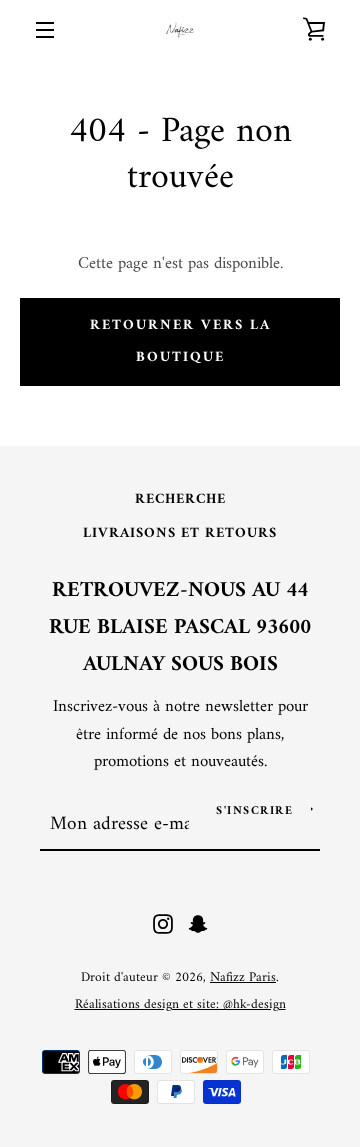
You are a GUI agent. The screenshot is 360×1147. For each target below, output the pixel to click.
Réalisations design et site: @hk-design (180, 1005)
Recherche (180, 499)
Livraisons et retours (180, 533)
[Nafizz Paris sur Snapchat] (198, 924)
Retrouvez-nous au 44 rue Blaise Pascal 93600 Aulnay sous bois (180, 628)
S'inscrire (254, 811)
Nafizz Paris (243, 978)
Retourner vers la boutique (180, 341)
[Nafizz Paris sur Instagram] (163, 924)
